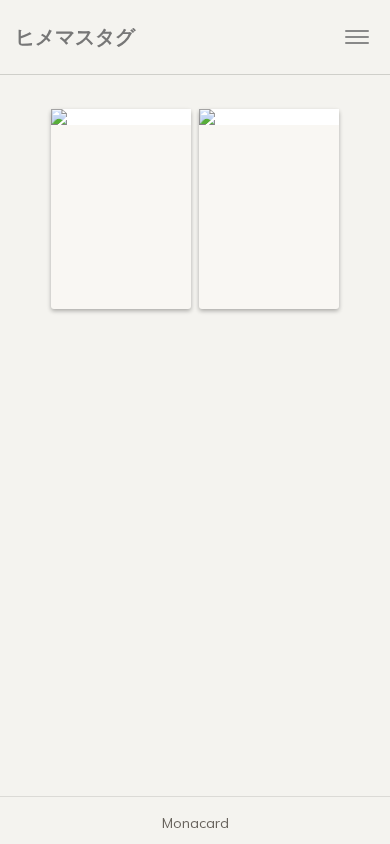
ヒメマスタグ (75, 36)
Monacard (195, 823)
